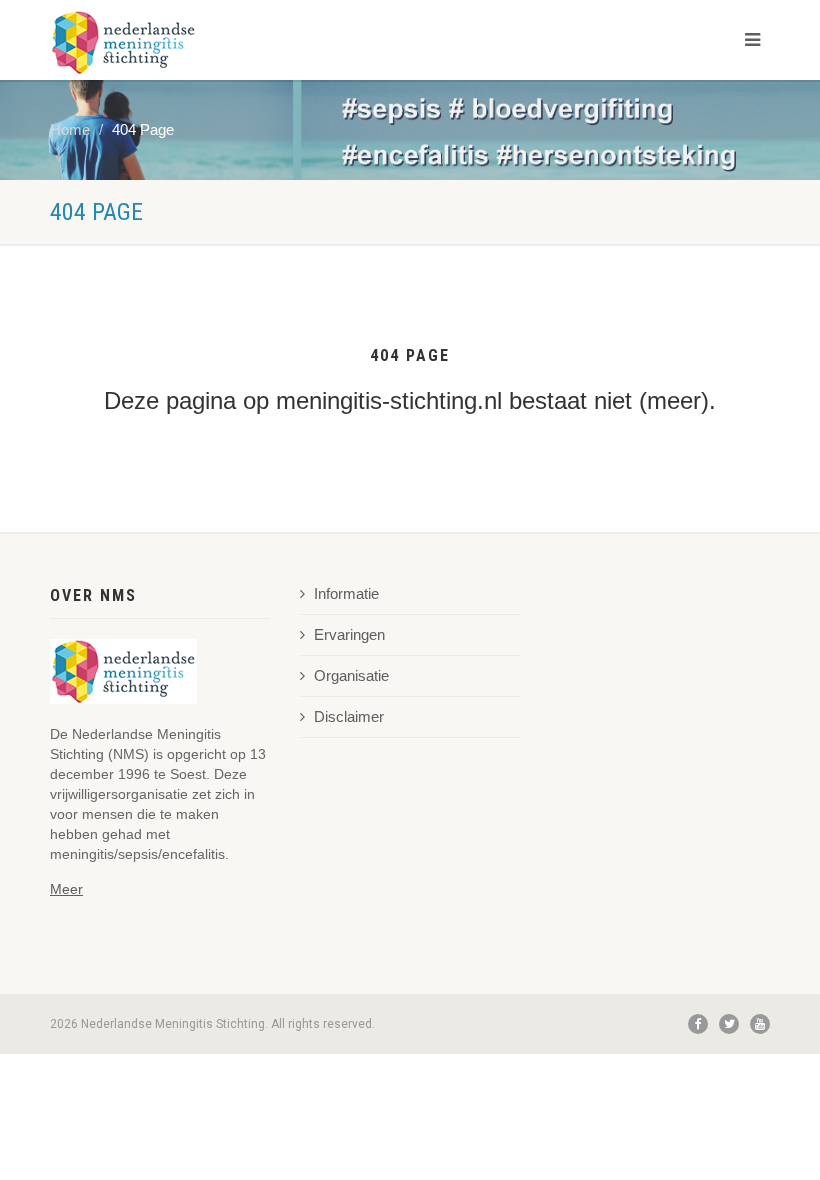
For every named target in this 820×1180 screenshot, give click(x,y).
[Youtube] (760, 1024)
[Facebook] (698, 1024)
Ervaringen (349, 635)
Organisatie (351, 676)
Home (70, 130)
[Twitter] (729, 1024)
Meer (66, 889)
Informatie (346, 594)
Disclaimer (349, 717)
